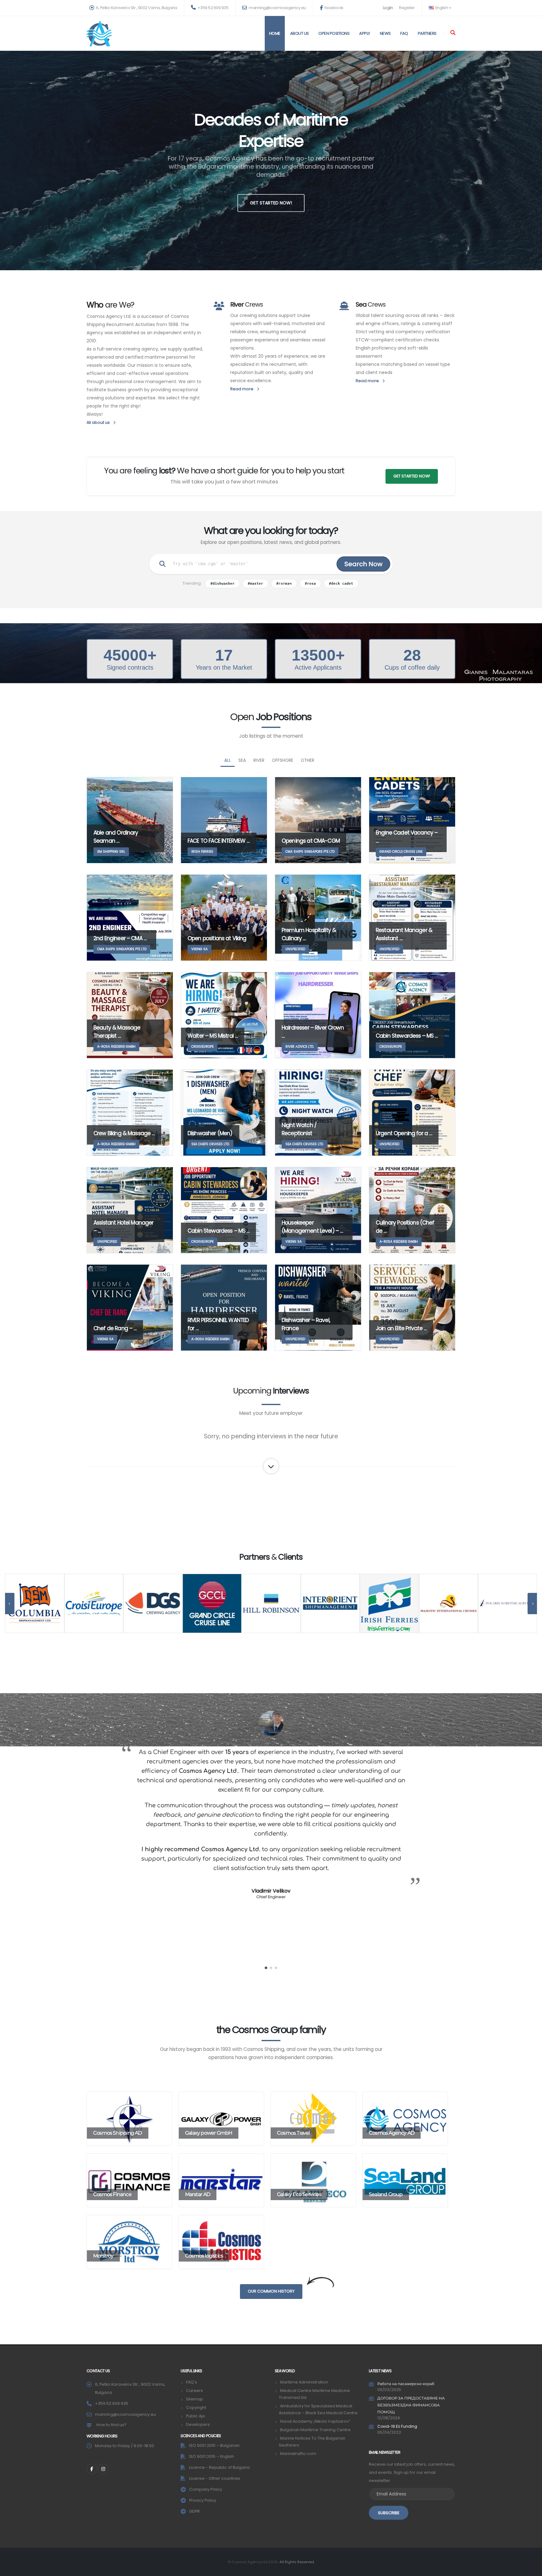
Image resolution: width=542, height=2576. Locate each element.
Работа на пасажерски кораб (406, 2384)
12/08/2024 (389, 2418)
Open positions (334, 33)
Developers (198, 2424)
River (259, 760)
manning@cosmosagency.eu (277, 8)
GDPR (194, 2511)
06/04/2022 (389, 2432)
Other (308, 760)
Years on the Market (224, 667)
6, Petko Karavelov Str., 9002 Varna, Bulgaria (136, 8)
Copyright (196, 2407)
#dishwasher (223, 583)
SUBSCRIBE (389, 2513)
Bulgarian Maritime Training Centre (315, 2430)
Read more (242, 389)
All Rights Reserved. (297, 2562)
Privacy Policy (203, 2500)
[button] (266, 1968)
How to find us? (111, 2425)
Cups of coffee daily (412, 667)
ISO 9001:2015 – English (212, 2456)
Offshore (283, 760)
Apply (365, 33)
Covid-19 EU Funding (397, 2426)
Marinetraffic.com (298, 2454)
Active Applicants (318, 667)
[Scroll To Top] (531, 2569)
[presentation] (10, 1604)
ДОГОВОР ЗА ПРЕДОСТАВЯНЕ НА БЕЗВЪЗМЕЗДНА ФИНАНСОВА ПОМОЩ (411, 2405)
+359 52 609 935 (213, 8)
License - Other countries (215, 2478)
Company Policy (206, 2489)
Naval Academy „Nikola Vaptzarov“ (315, 2421)
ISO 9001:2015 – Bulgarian (214, 2445)
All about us (99, 422)
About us (300, 33)
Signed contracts (130, 667)
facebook (333, 8)
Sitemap (195, 2399)
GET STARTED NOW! (271, 203)
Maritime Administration (304, 2382)
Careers (194, 2391)
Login (388, 8)
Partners (427, 33)
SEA (242, 760)
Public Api (196, 2416)
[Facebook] (92, 2469)
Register (407, 8)
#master (255, 583)
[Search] (453, 33)
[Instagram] (103, 2469)
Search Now (363, 564)
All (228, 760)
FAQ (404, 33)
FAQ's (191, 2382)
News (385, 33)
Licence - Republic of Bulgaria (219, 2467)
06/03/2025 (389, 2390)
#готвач (284, 583)
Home (275, 33)
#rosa (310, 583)
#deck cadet (341, 583)
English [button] (442, 8)
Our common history (271, 2291)
